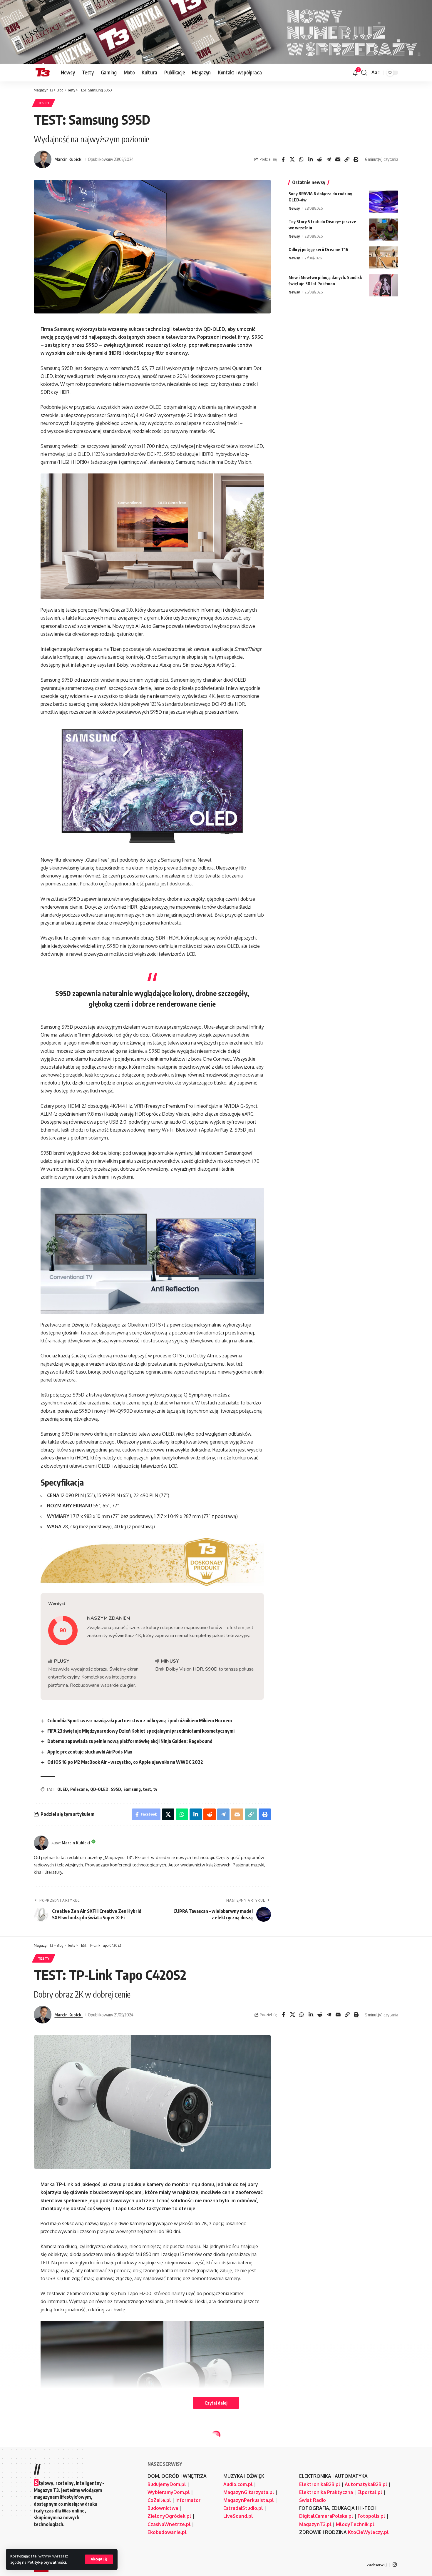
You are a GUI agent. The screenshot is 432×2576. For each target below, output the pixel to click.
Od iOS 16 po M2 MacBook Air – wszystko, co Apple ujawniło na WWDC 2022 (125, 1762)
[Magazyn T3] (43, 73)
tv (155, 1789)
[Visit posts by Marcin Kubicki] (43, 159)
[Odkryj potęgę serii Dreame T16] (384, 257)
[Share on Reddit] (319, 159)
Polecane (79, 1789)
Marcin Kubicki (68, 159)
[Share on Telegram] (329, 159)
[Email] (338, 159)
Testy (44, 103)
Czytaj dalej (216, 2403)
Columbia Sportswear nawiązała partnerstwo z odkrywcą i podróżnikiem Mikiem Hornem (140, 1721)
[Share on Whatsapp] (301, 159)
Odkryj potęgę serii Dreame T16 (318, 250)
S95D (116, 1789)
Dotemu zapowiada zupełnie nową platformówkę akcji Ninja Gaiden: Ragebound (130, 1741)
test (147, 1789)
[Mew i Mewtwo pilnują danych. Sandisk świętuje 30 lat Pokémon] (384, 285)
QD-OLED (99, 1789)
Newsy (294, 208)
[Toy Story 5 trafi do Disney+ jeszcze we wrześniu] (384, 230)
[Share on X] (292, 159)
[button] (99, 2559)
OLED (63, 1789)
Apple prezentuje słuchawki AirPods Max (90, 1752)
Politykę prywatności (47, 2562)
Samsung (132, 1789)
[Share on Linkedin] (310, 159)
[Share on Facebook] (283, 159)
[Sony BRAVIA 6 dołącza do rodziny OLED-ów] (384, 202)
